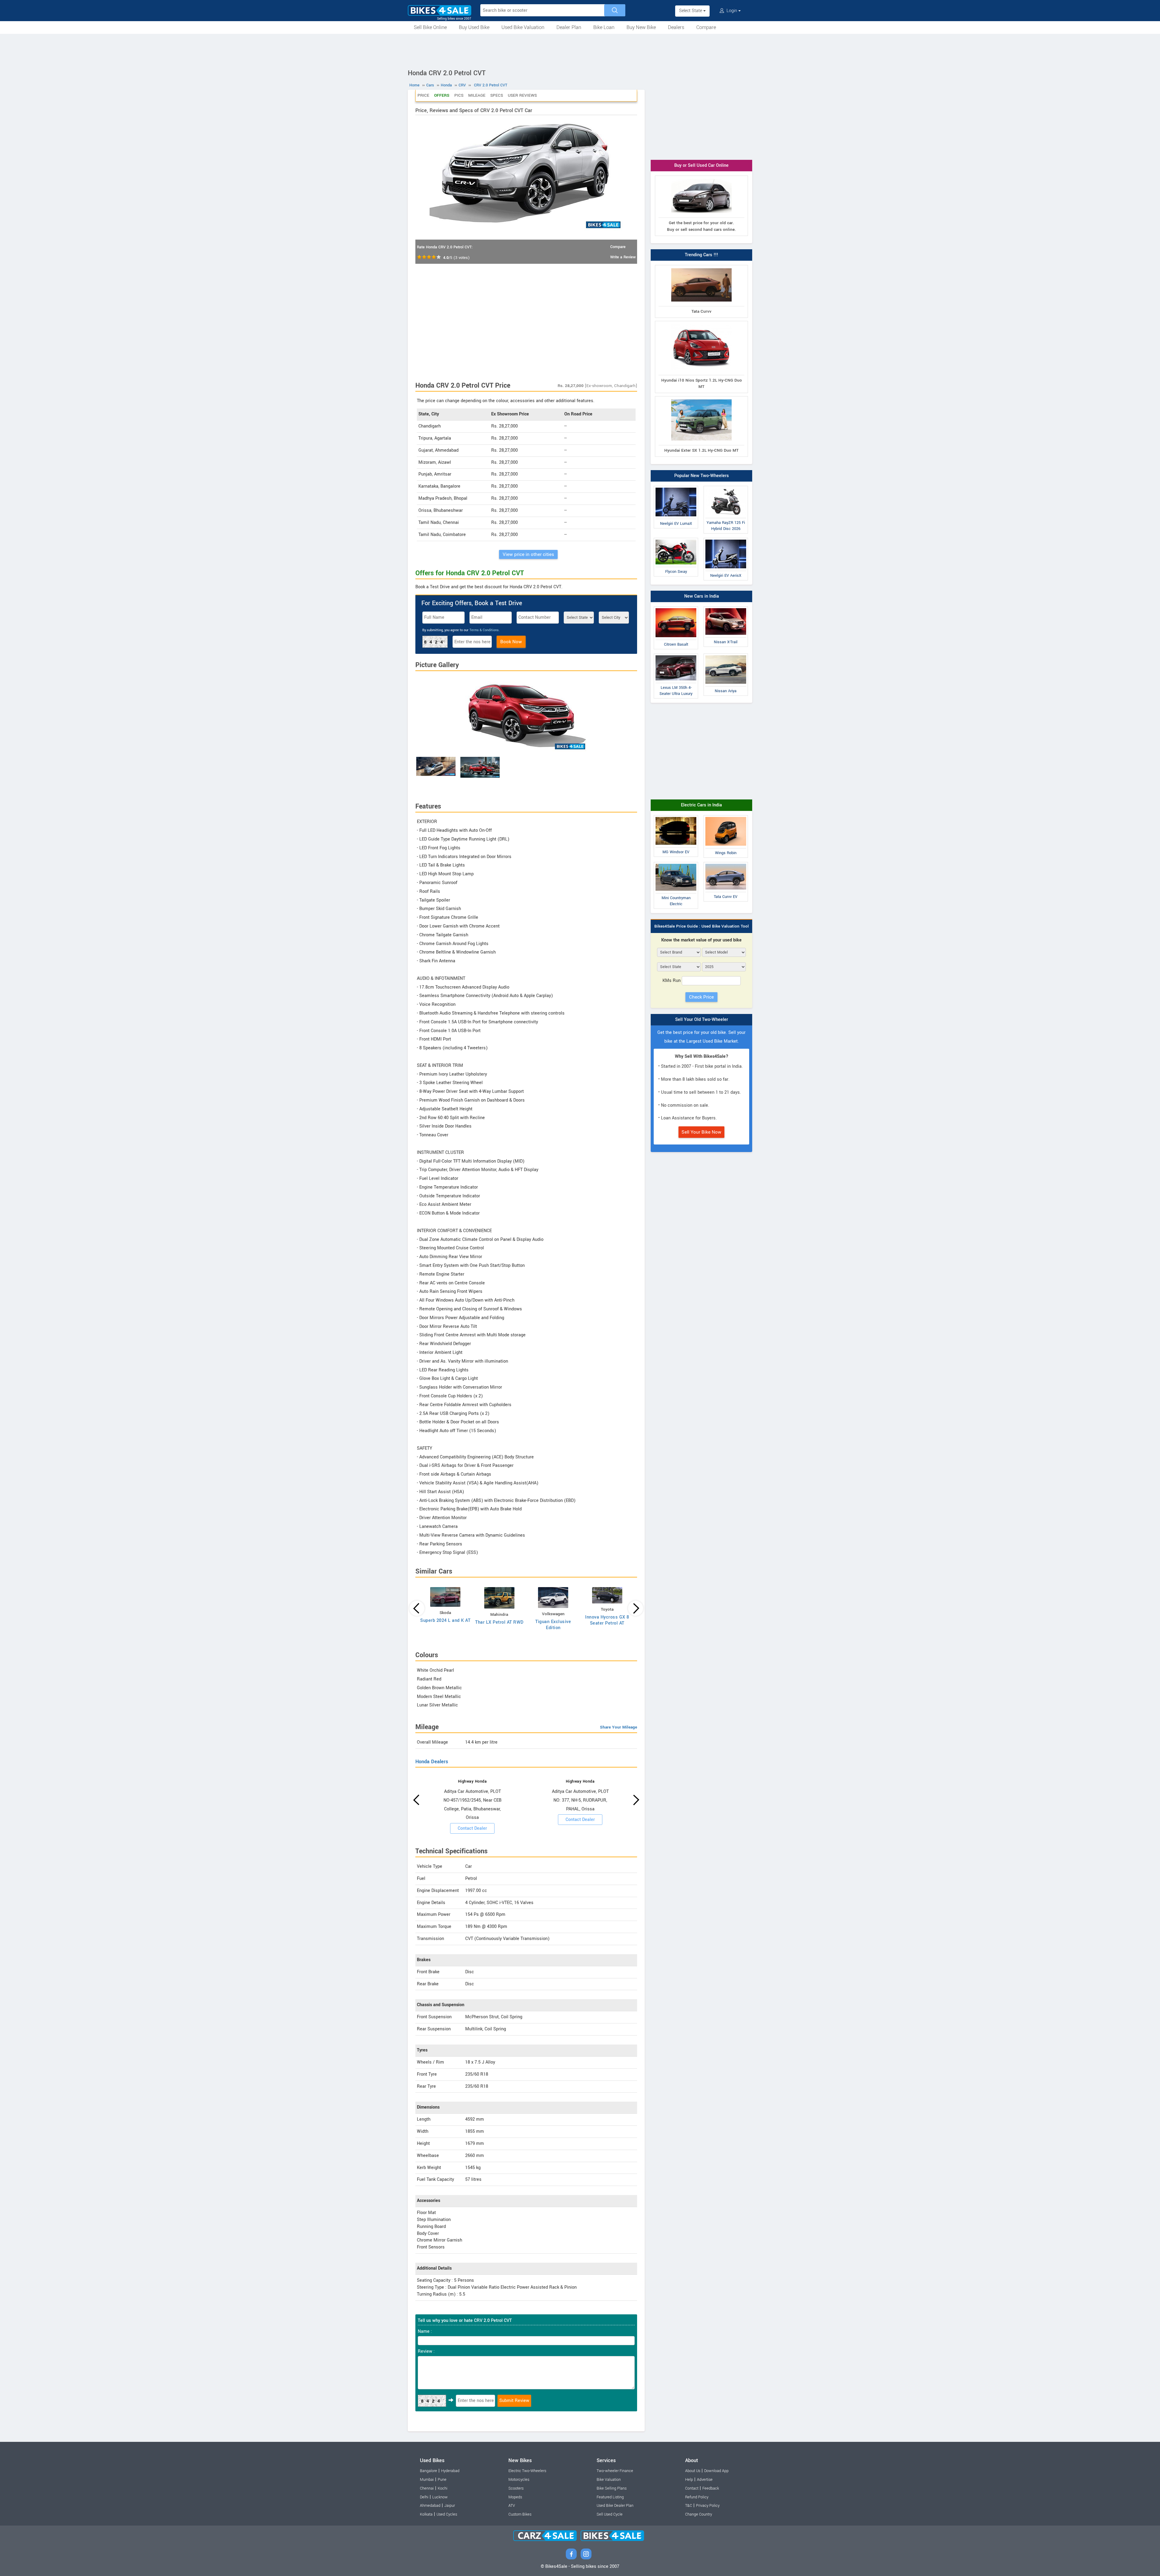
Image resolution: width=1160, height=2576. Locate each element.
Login (732, 11)
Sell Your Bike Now (701, 1132)
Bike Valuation (609, 2480)
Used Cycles (447, 2514)
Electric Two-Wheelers (527, 2471)
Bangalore (429, 2471)
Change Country (699, 2514)
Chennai (427, 2488)
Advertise (705, 2480)
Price (423, 95)
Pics (459, 95)
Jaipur (450, 2506)
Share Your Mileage (619, 1727)
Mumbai (427, 2480)
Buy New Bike (641, 27)
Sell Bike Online (430, 27)
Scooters (516, 2488)
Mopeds (515, 2497)
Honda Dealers (432, 1762)
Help (689, 2480)
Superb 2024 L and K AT (445, 1620)
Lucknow (440, 2497)
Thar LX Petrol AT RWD (499, 1622)
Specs (497, 95)
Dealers (676, 27)
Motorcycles (519, 2480)
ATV (512, 2506)
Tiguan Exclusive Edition (553, 1625)
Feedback (711, 2488)
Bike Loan (604, 27)
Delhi (424, 2497)
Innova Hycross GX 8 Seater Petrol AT (607, 1620)
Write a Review (623, 257)
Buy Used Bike (474, 27)
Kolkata (426, 2514)
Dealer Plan (569, 27)
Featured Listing (610, 2497)
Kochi (443, 2488)
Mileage (477, 95)
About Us (693, 2471)
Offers (442, 95)
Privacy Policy (708, 2506)
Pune (442, 2480)
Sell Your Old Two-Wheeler (702, 1020)
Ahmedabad (430, 2506)
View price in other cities (528, 554)
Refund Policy (697, 2497)
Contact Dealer (472, 1828)
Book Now (511, 642)
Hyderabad (450, 2471)
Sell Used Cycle (610, 2514)
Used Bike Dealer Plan (615, 2506)
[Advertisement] (580, 50)
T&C (689, 2506)
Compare (706, 27)
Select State (691, 11)
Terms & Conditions (484, 630)
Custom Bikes (520, 2514)
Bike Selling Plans (612, 2488)
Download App (716, 2471)
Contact (692, 2488)
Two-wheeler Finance (615, 2471)
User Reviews (522, 95)
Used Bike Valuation (523, 27)
